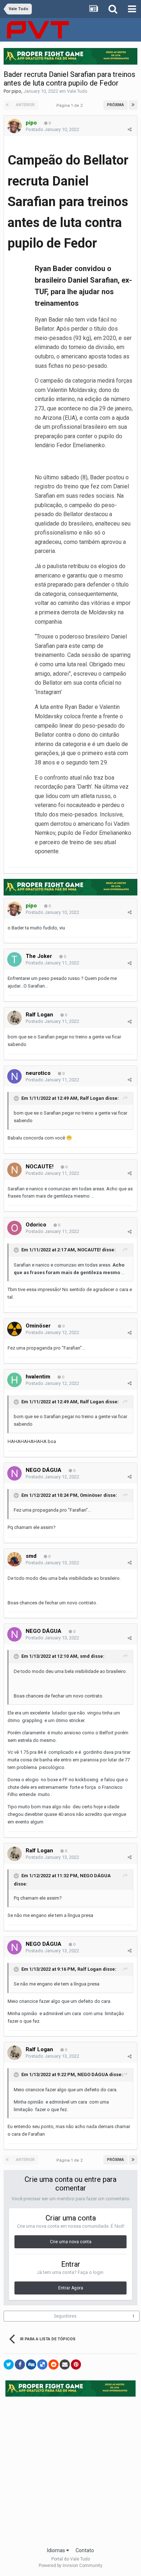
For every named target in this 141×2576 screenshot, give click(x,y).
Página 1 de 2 (70, 106)
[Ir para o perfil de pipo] (14, 126)
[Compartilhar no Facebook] (20, 2364)
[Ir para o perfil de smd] (14, 1559)
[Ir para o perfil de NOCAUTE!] (14, 1170)
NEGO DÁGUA (44, 1470)
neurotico (38, 1073)
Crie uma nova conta (71, 2242)
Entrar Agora (71, 2288)
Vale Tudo (77, 91)
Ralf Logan (39, 1015)
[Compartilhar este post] (130, 129)
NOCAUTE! (40, 1167)
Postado (52, 129)
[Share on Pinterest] (76, 2364)
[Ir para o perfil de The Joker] (14, 959)
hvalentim (38, 1377)
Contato (85, 2550)
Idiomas (57, 2550)
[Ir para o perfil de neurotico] (14, 1076)
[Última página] (133, 105)
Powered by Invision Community (70, 2566)
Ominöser (38, 1326)
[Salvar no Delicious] (42, 2364)
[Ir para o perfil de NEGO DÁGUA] (14, 1473)
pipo (16, 91)
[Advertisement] (70, 2470)
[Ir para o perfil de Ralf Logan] (14, 1018)
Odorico (36, 1225)
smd (31, 1556)
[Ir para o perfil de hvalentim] (14, 1380)
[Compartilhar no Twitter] (9, 2364)
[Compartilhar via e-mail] (65, 2364)
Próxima (116, 105)
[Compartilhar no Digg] (31, 2364)
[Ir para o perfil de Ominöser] (14, 1329)
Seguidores (65, 2316)
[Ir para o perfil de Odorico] (14, 1228)
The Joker (39, 956)
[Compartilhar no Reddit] (54, 2364)
